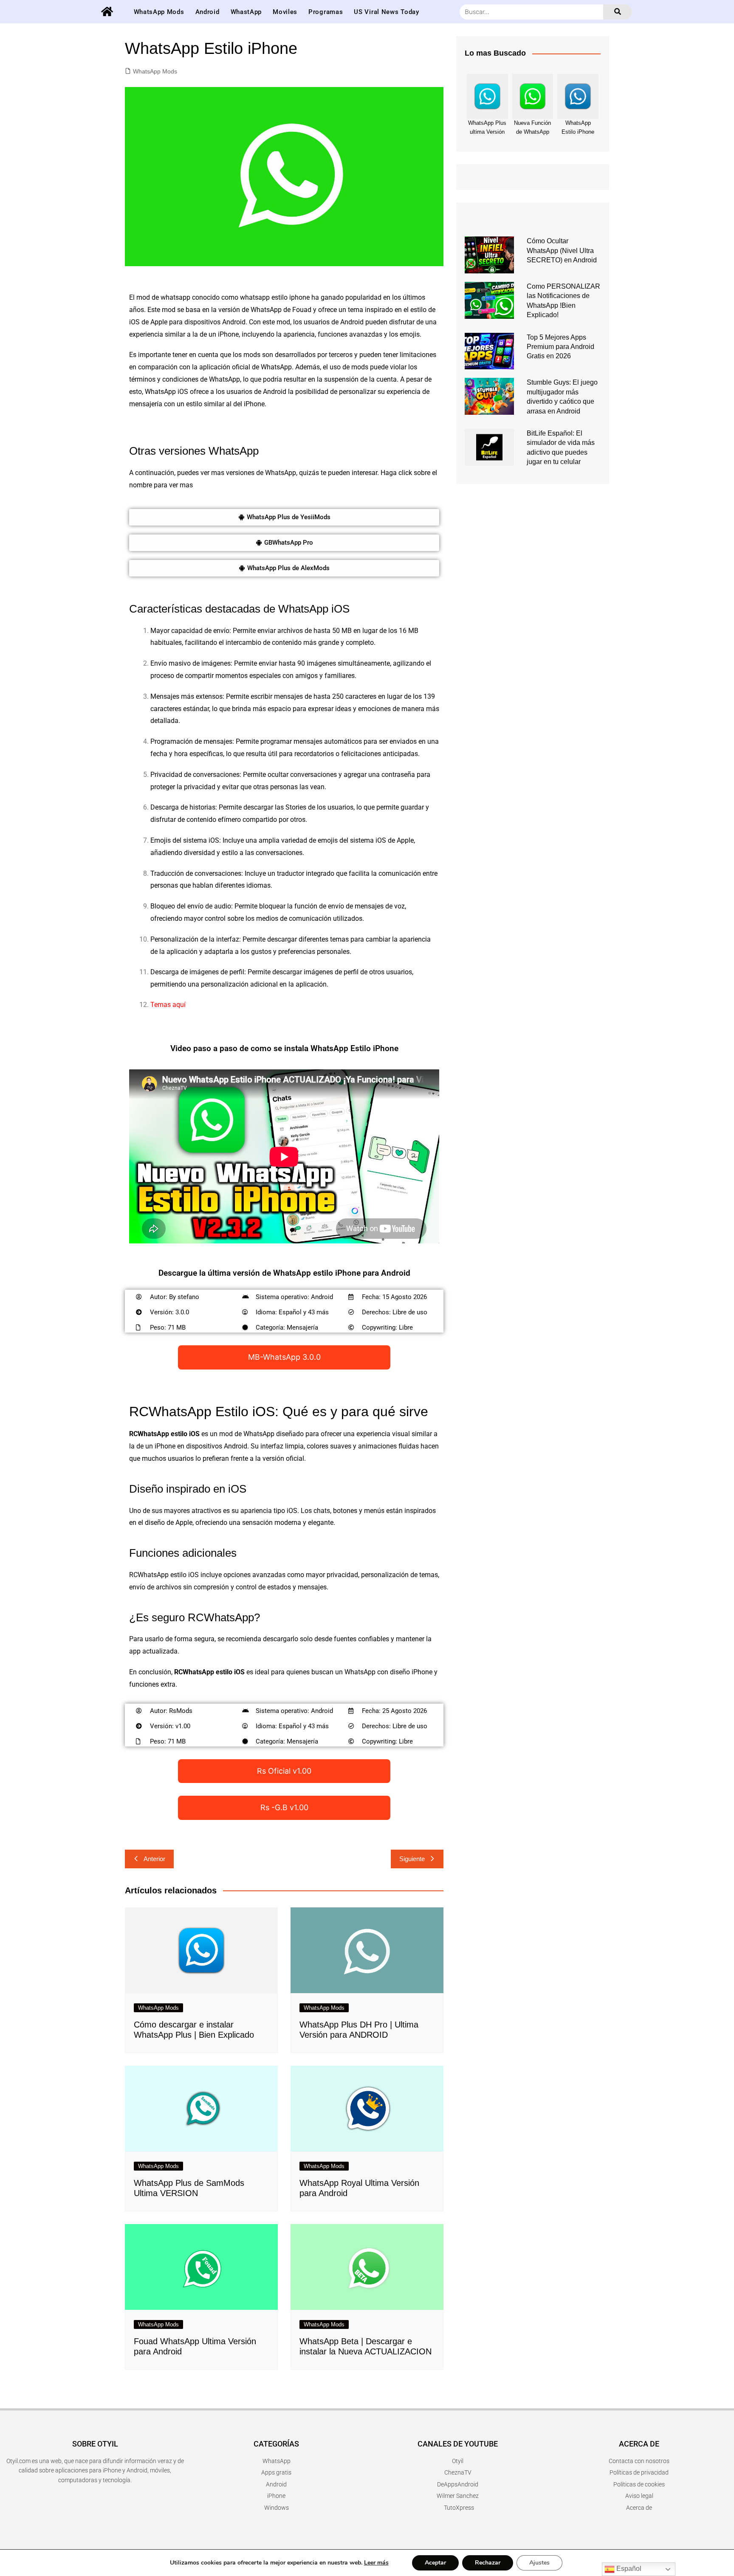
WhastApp (246, 12)
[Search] (618, 12)
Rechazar (488, 2563)
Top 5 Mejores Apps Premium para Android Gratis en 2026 (560, 347)
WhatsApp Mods (159, 12)
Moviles (285, 12)
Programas (326, 12)
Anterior (154, 1859)
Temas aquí (168, 1005)
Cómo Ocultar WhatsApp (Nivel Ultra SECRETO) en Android (562, 250)
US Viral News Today (386, 12)
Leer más (376, 2563)
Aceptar (435, 2563)
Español (628, 2569)
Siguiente (412, 1859)
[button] (284, 517)
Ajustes (539, 2563)
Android (207, 12)
